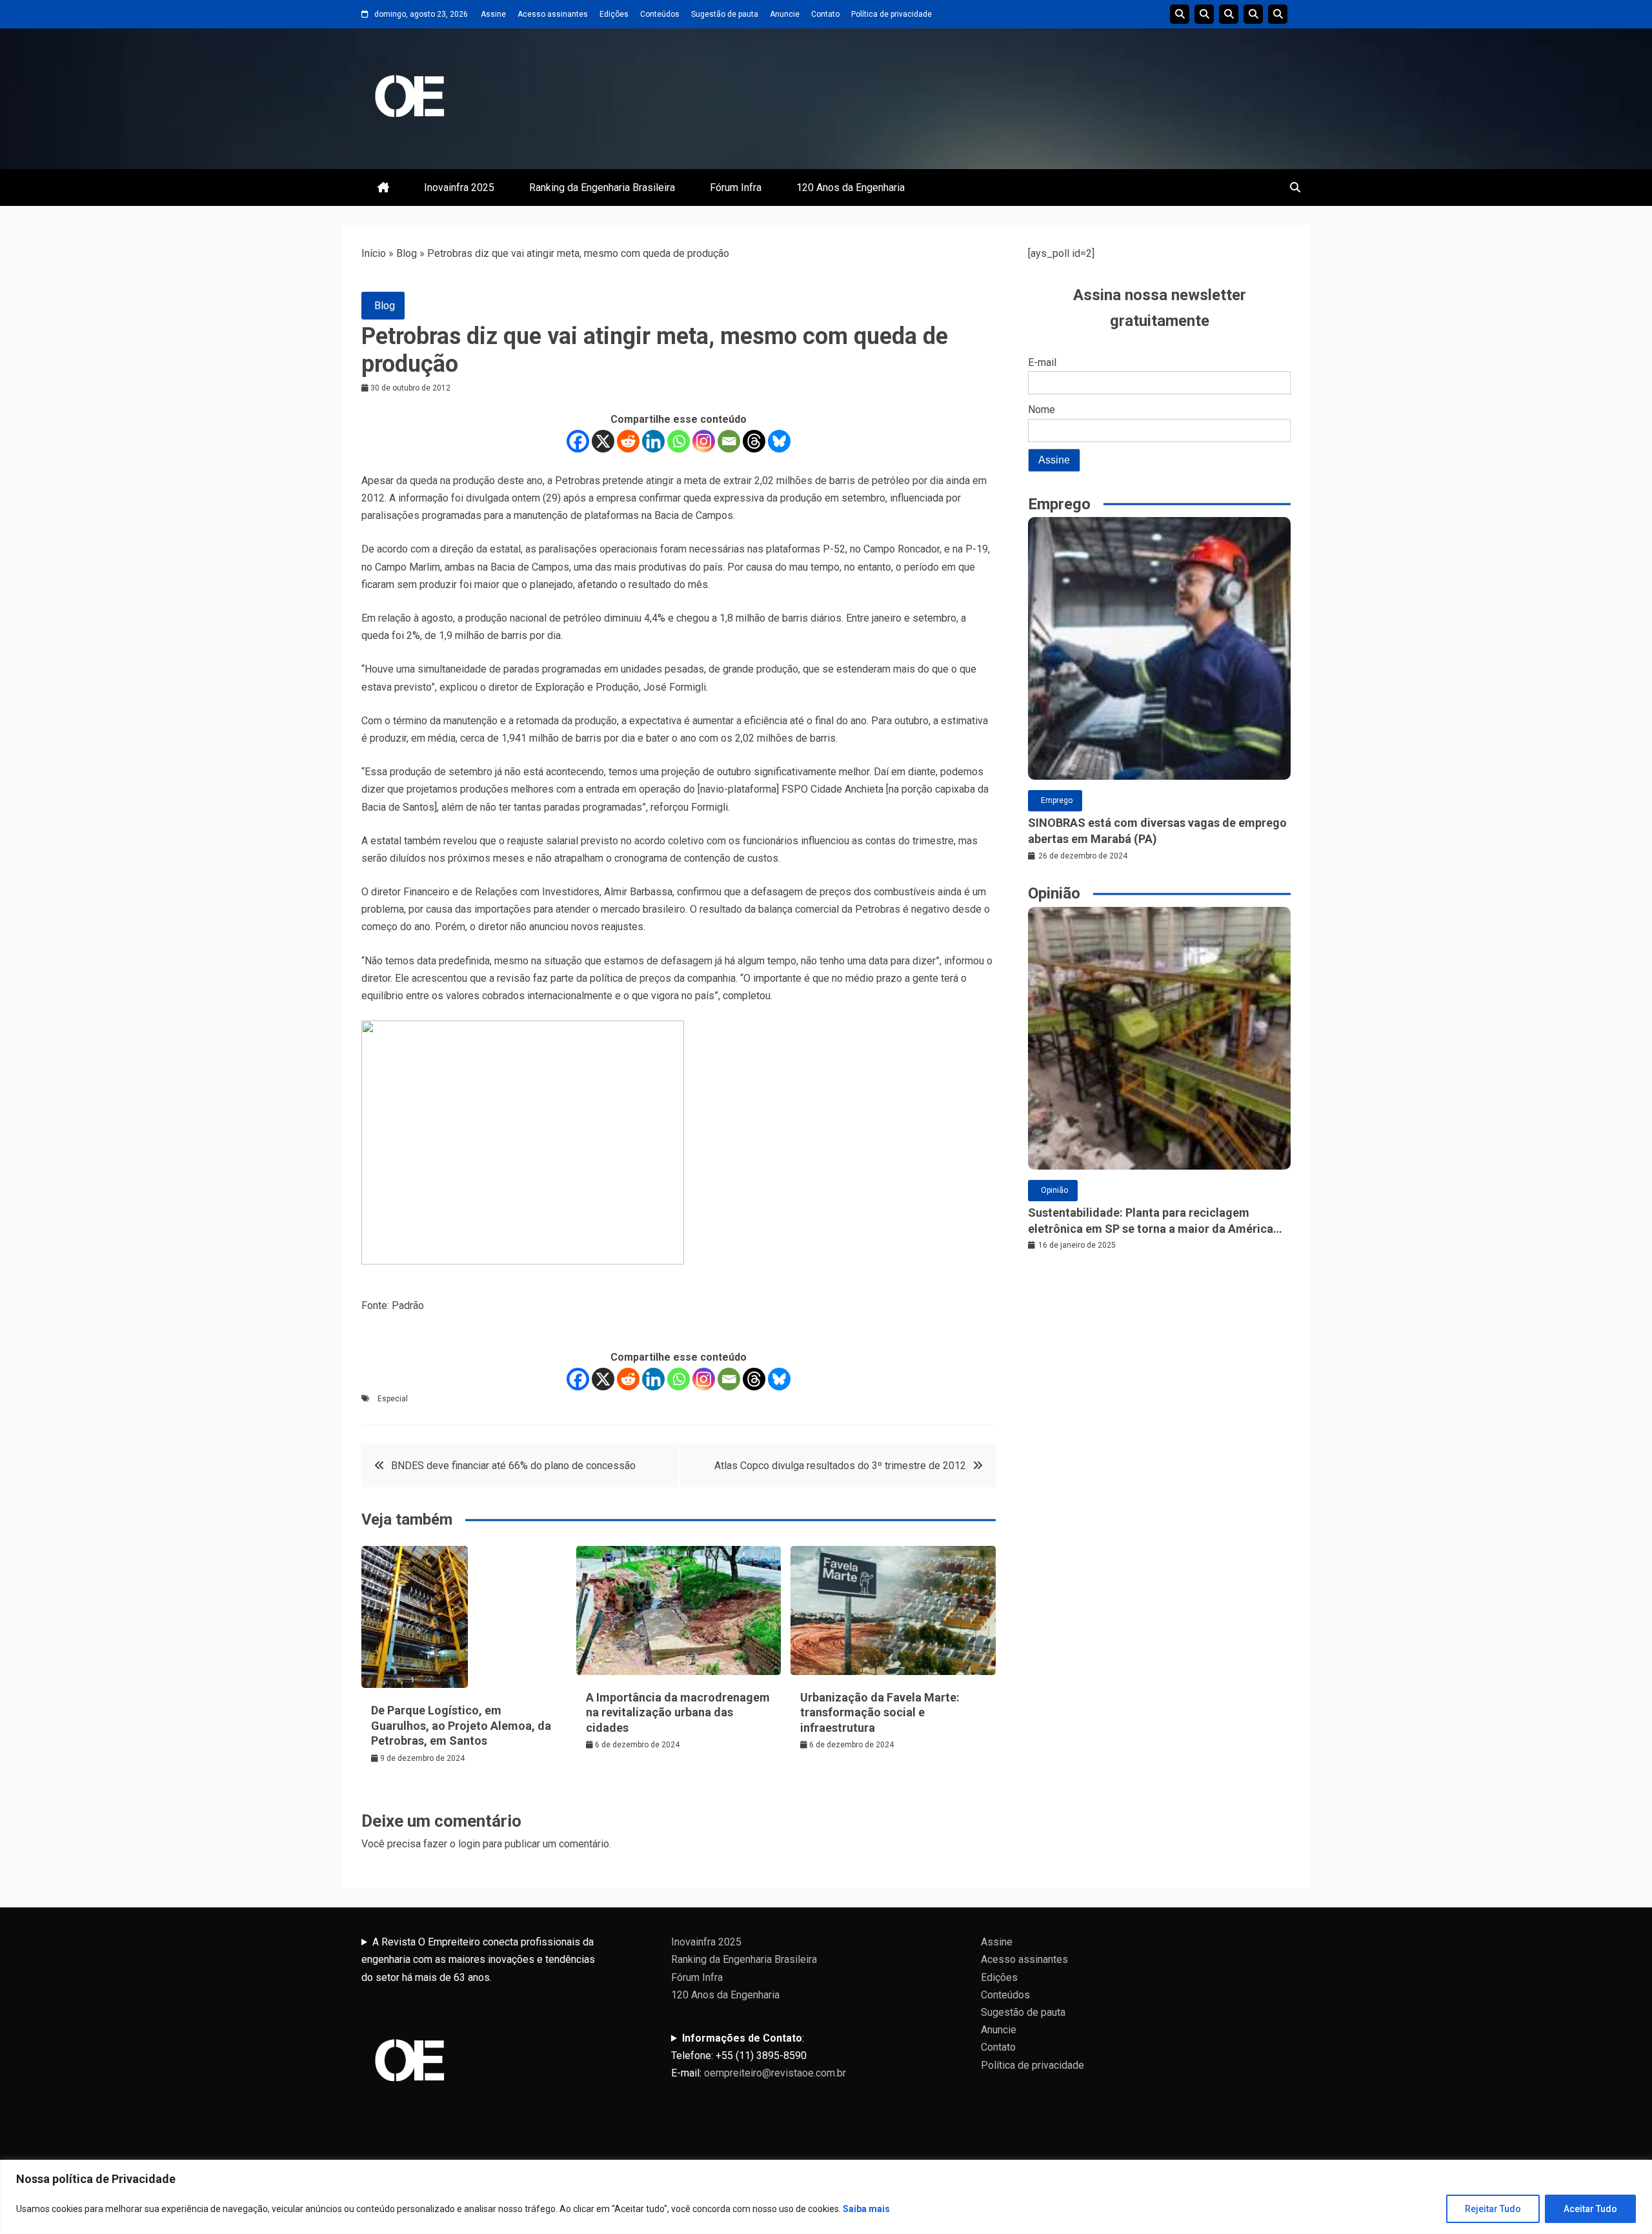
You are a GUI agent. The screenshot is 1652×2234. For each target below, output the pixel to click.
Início (374, 253)
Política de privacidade (891, 14)
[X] (603, 441)
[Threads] (754, 441)
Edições (614, 14)
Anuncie (785, 14)
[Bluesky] (779, 441)
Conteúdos (660, 14)
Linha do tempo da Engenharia (1204, 14)
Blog (407, 253)
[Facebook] (578, 441)
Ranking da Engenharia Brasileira (602, 188)
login (469, 1844)
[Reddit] (628, 441)
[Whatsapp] (679, 441)
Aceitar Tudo (1590, 2209)
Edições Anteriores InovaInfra (1253, 14)
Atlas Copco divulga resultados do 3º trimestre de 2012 (840, 1466)
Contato (825, 14)
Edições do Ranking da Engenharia (1229, 14)
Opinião (1054, 1190)
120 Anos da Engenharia (851, 188)
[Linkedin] (653, 441)
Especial (393, 1399)
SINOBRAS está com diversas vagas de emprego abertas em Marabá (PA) (1157, 831)
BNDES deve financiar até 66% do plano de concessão (513, 1466)
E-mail (1042, 362)
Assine (493, 14)
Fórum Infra (736, 188)
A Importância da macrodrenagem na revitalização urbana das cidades (678, 1712)
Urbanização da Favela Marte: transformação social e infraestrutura (880, 1712)
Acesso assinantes (553, 14)
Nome (1042, 410)
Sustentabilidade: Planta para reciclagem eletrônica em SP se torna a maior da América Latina (1151, 1221)
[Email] (729, 441)
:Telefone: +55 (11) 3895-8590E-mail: (759, 2056)
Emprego (1057, 800)
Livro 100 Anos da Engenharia (1278, 14)
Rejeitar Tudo (1493, 2209)
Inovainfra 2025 (459, 188)
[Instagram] (704, 441)
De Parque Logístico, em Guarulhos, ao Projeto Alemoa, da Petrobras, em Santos (461, 1725)
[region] (826, 2197)
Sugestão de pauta (725, 14)
